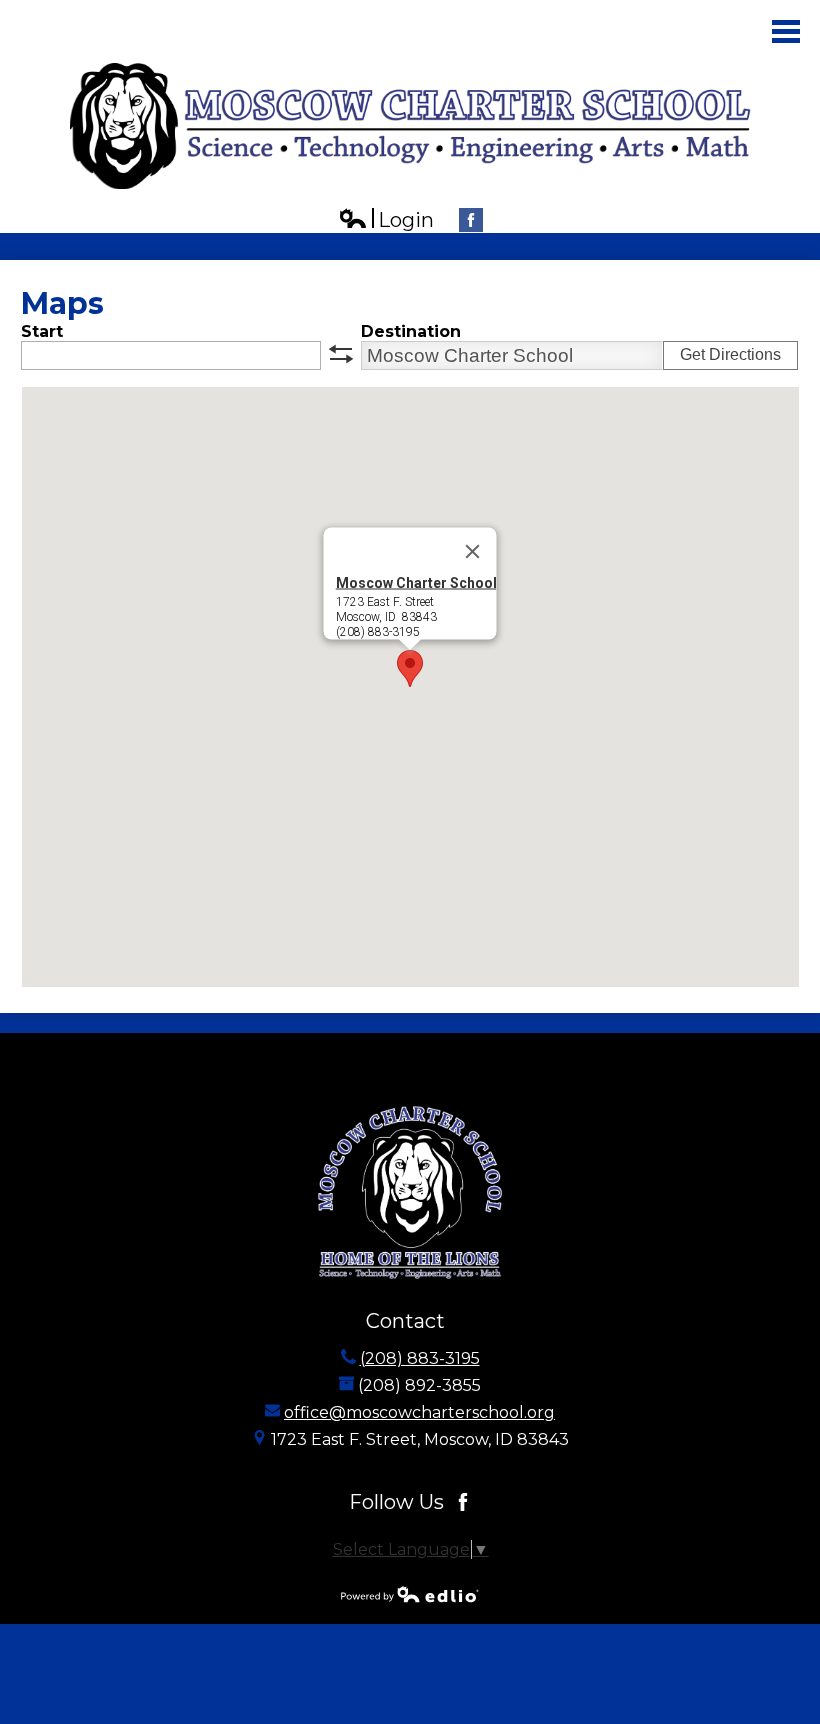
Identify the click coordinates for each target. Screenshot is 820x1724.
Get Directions (730, 354)
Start (42, 331)
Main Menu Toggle (786, 31)
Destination (411, 331)
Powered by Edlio (410, 1594)
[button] (410, 668)
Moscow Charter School (416, 583)
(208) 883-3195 (420, 1358)
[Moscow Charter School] (410, 126)
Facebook (471, 220)
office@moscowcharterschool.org (419, 1412)
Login (386, 220)
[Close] (473, 552)
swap (341, 354)
